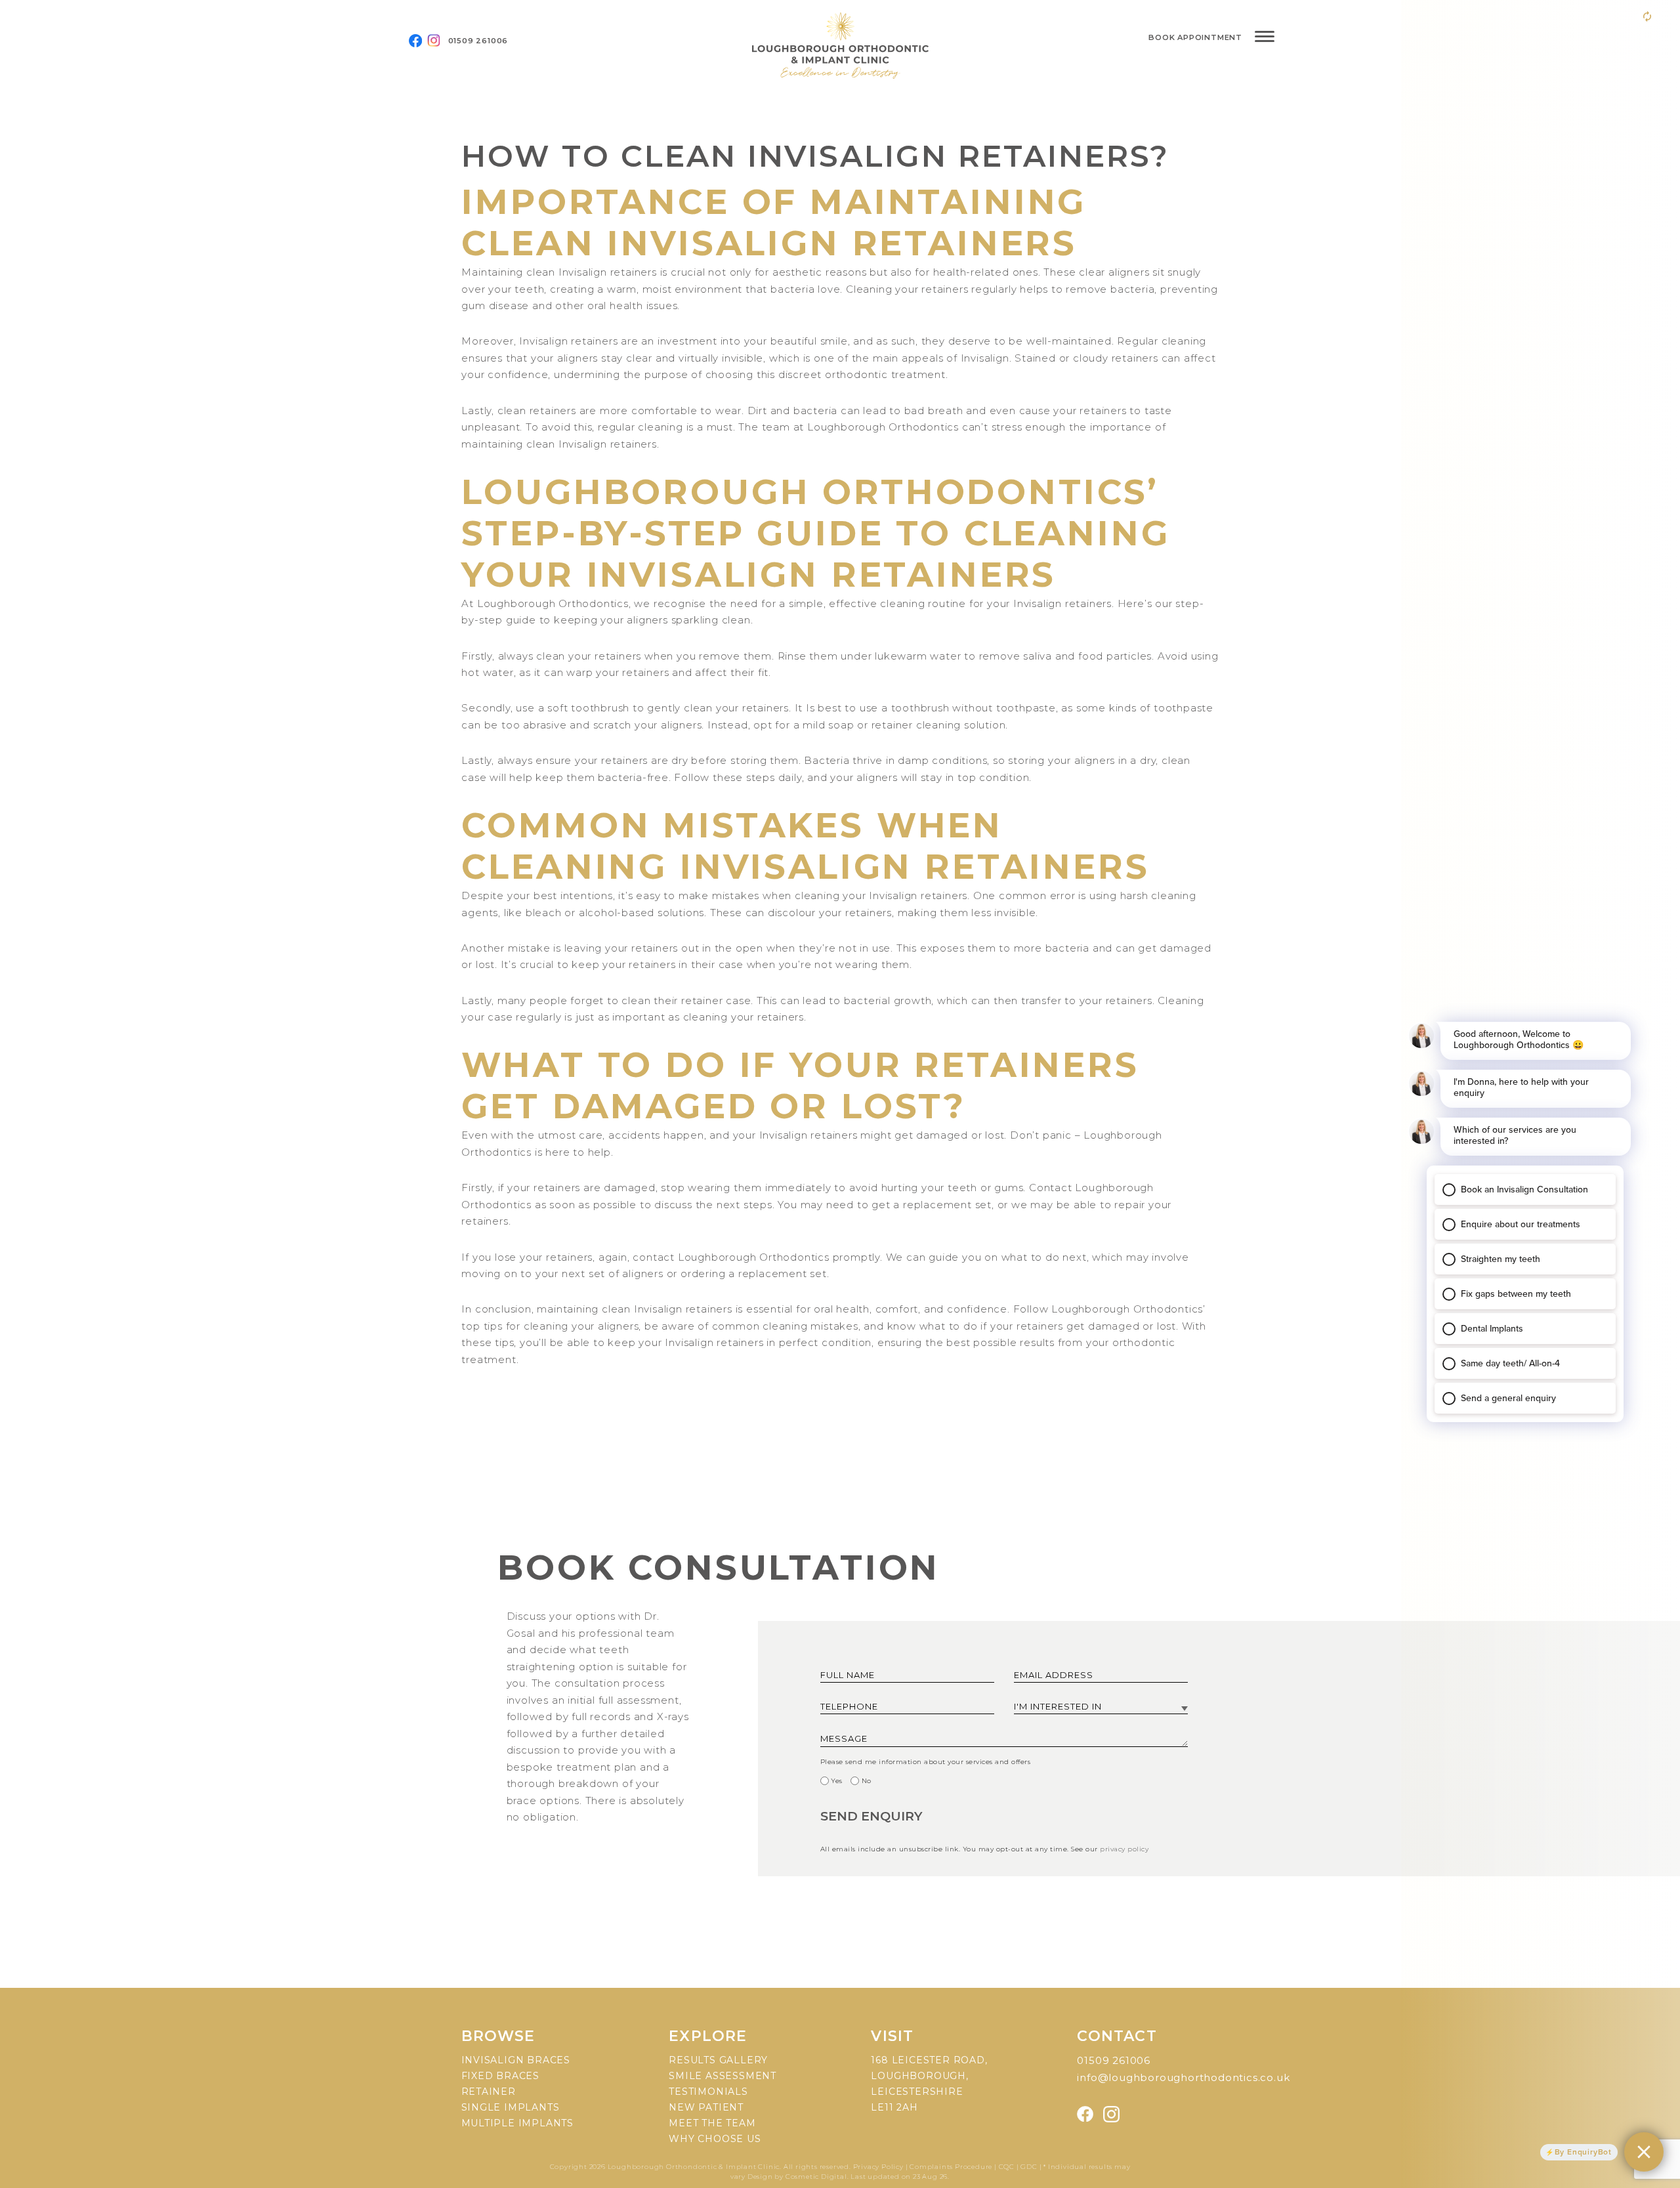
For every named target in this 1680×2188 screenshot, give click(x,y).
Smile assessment (723, 2076)
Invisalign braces (516, 2060)
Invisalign (583, 272)
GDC (1029, 2167)
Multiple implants (518, 2123)
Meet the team (712, 2123)
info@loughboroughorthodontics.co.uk (1183, 2077)
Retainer (489, 2092)
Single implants (511, 2107)
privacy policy (1124, 1849)
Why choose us (715, 2139)
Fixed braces (501, 2076)
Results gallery (718, 2060)
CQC (1007, 2167)
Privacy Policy (879, 2167)
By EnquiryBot (1583, 2152)
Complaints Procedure (951, 2167)
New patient (706, 2107)
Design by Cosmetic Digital (797, 2177)
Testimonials (708, 2092)
